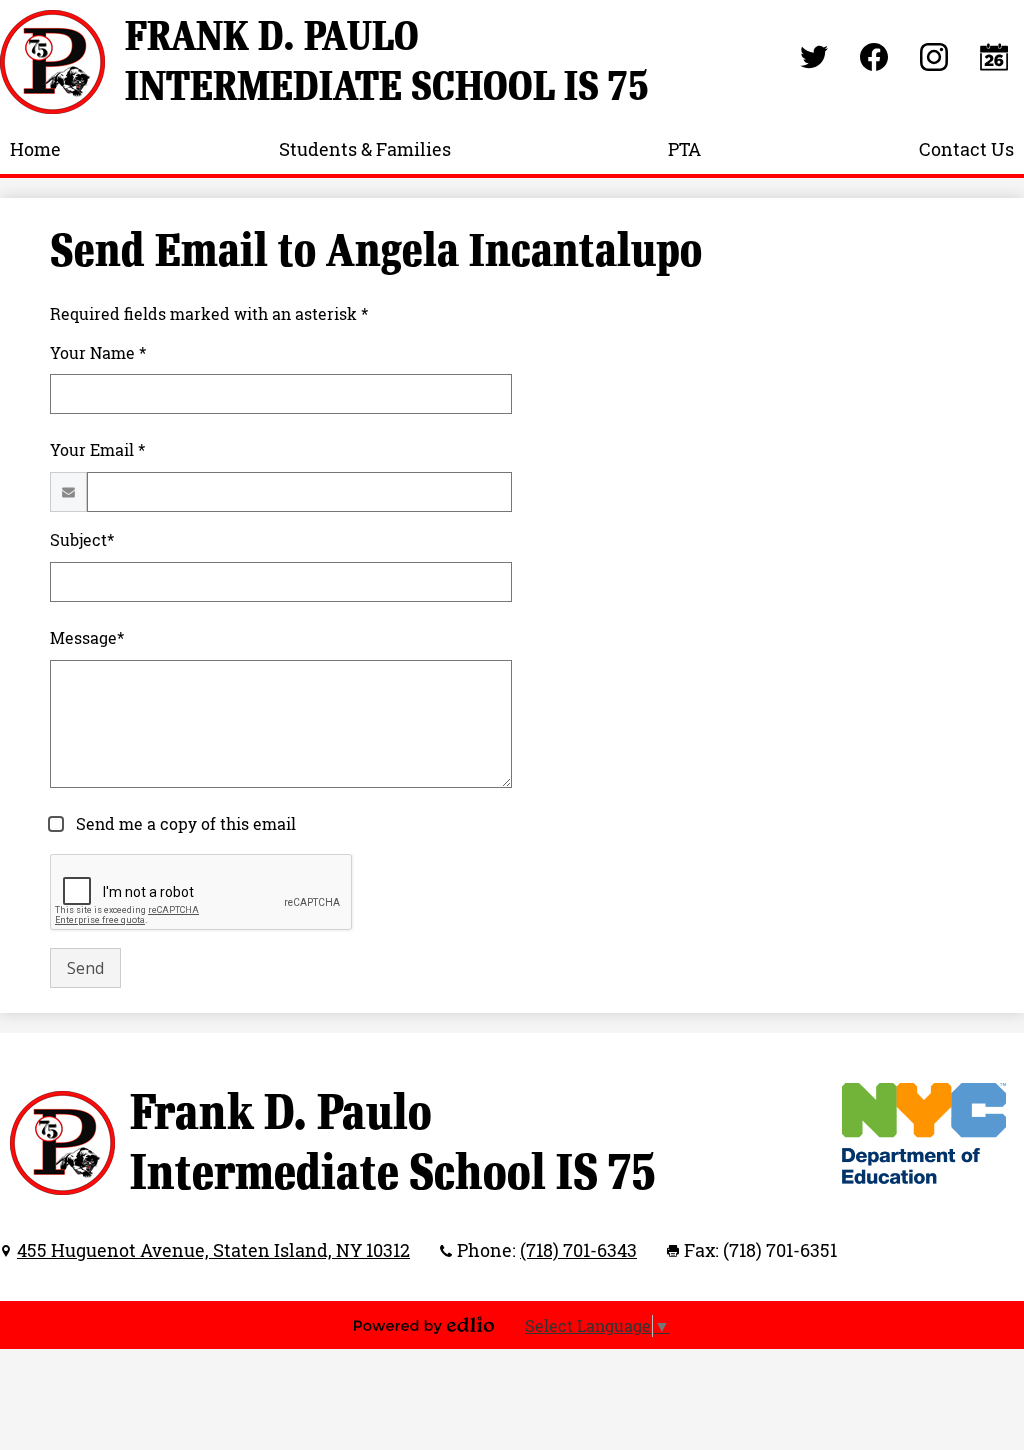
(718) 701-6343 (578, 1250)
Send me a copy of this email (184, 824)
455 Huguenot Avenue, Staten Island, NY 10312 (213, 1250)
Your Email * (97, 450)
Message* (87, 638)
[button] (35, 149)
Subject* (82, 540)
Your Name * (98, 353)
